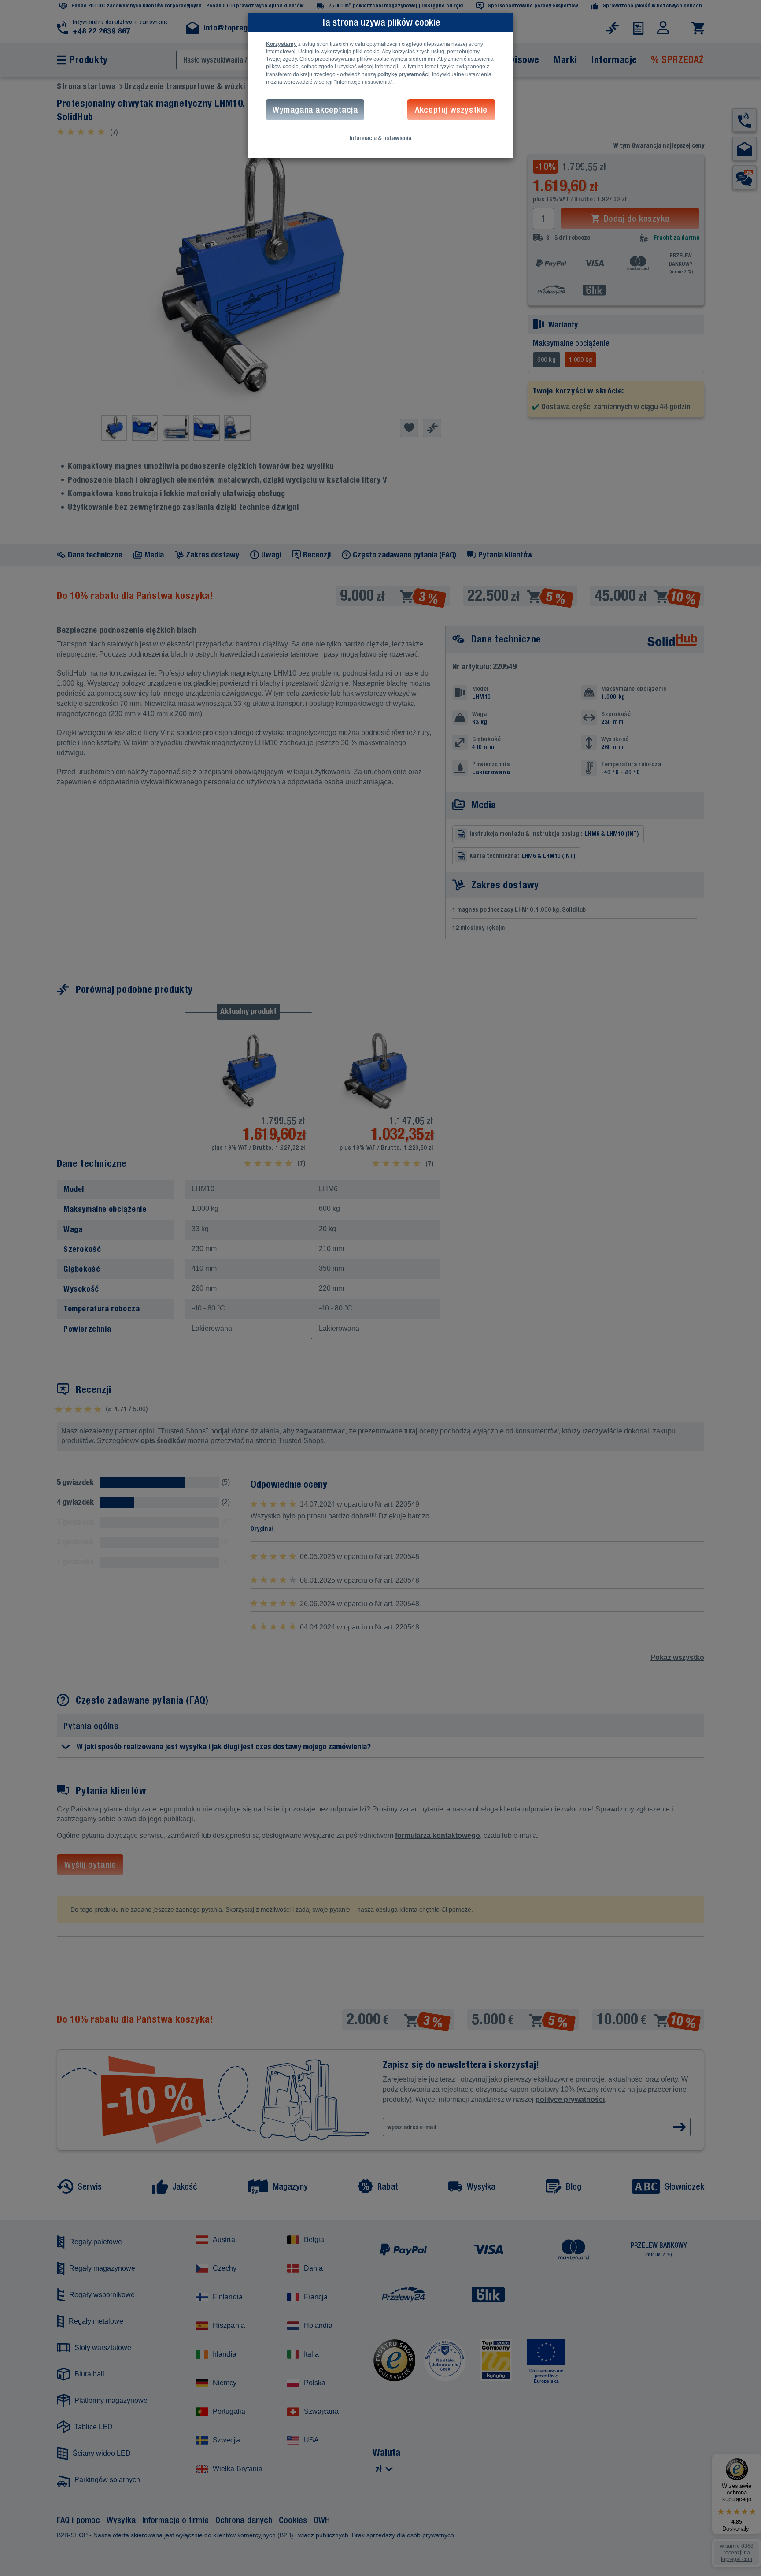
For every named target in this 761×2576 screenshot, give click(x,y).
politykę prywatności (403, 74)
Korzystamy (281, 44)
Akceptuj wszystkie (451, 109)
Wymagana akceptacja (315, 109)
